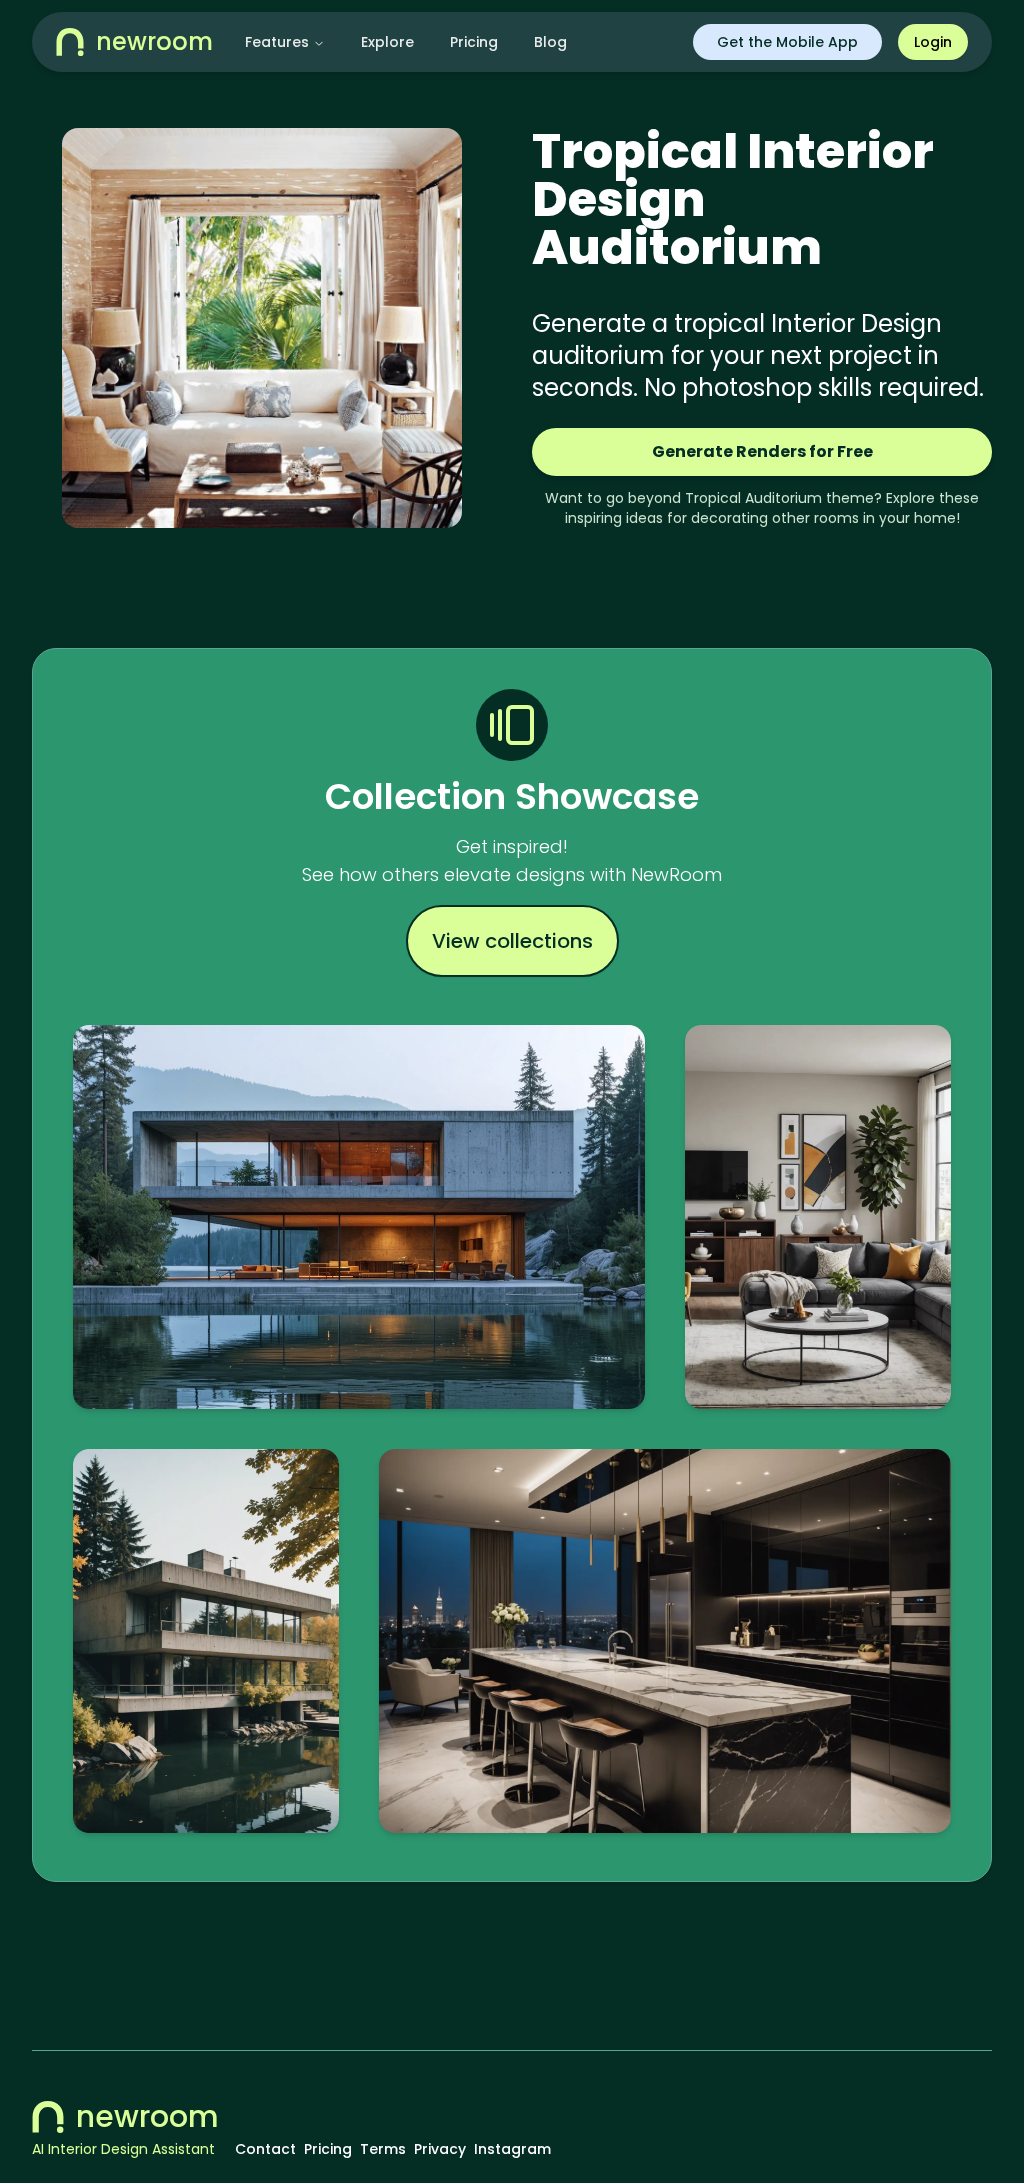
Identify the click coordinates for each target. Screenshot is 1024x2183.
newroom (147, 2117)
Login (933, 42)
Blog (550, 42)
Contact (265, 2149)
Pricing (474, 42)
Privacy (440, 2149)
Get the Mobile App (787, 42)
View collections (512, 941)
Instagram (512, 2149)
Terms (383, 2149)
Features (277, 42)
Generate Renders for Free (762, 451)
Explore (387, 42)
